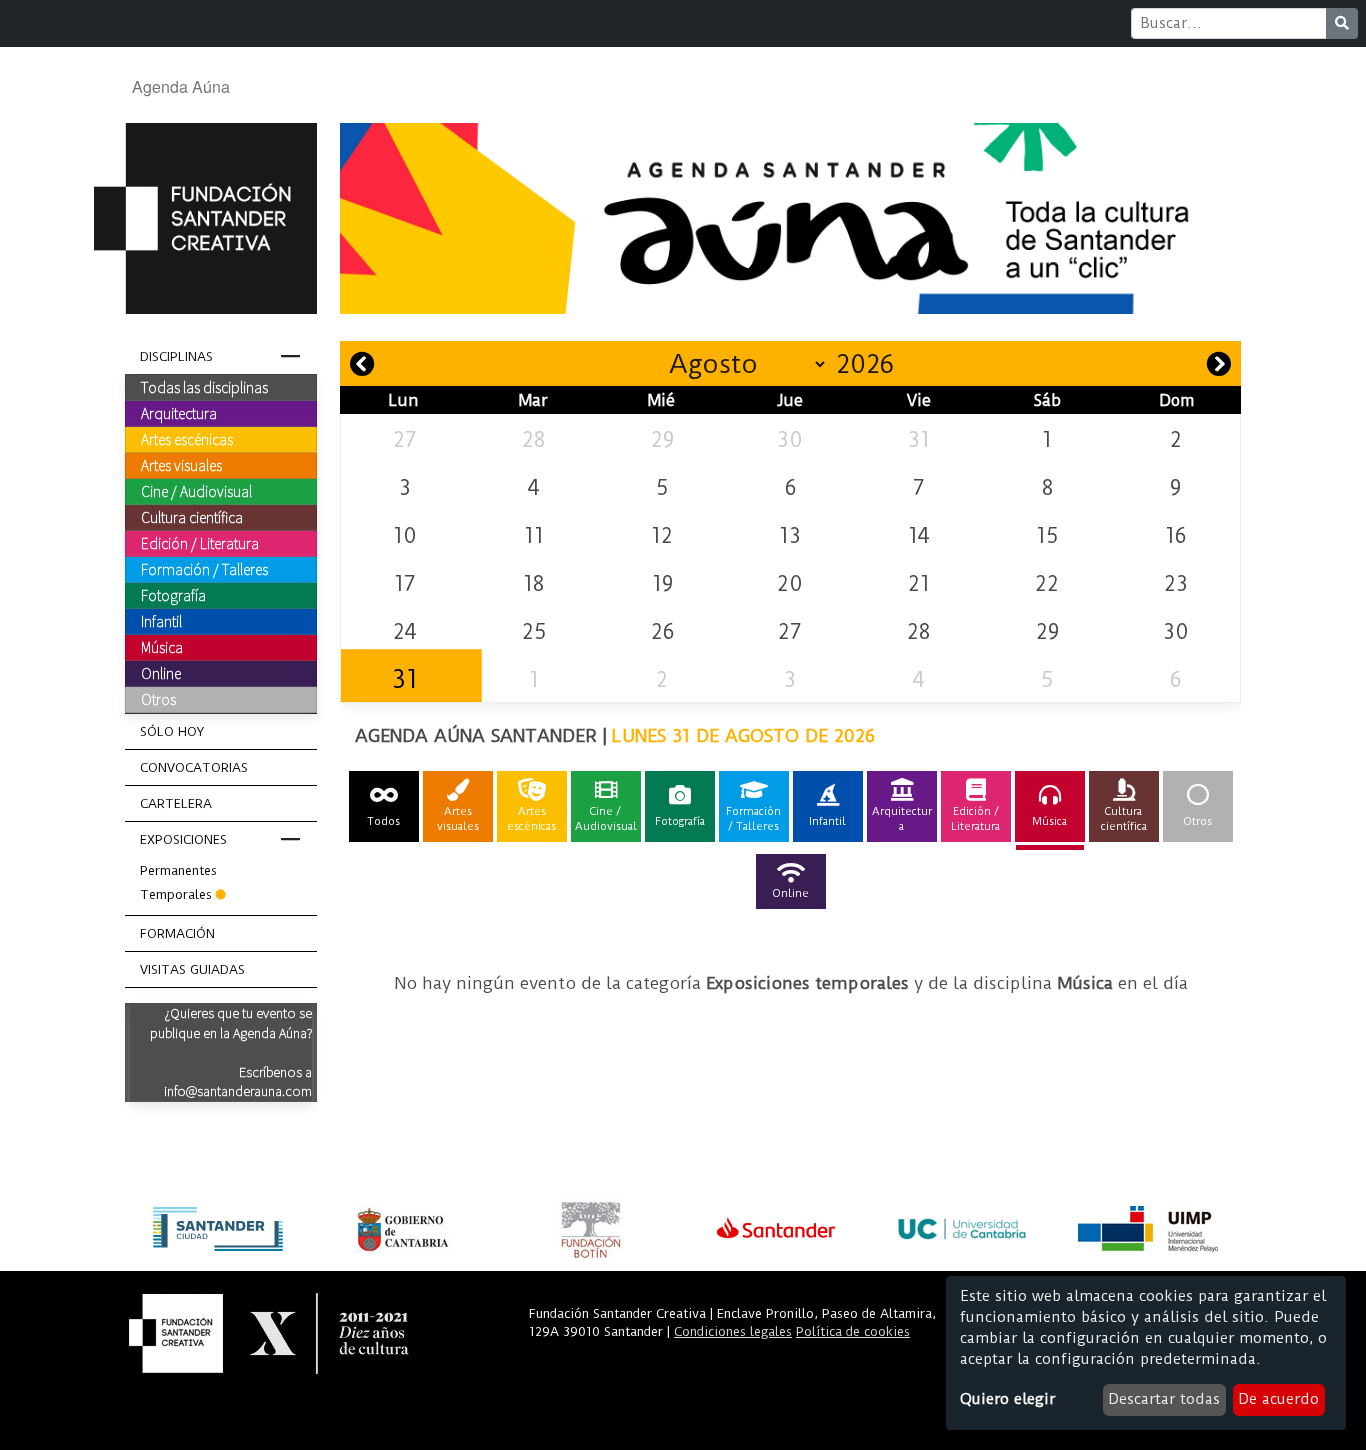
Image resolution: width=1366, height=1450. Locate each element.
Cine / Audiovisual (196, 491)
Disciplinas (176, 356)
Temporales (176, 894)
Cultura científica (192, 517)
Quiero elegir (1007, 1399)
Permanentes (178, 870)
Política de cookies (853, 1331)
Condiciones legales (733, 1331)
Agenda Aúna (181, 86)
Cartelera (176, 803)
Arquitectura (179, 413)
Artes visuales (181, 465)
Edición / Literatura (200, 543)
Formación (177, 933)
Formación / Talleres (204, 569)
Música (162, 647)
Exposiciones (183, 839)
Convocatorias (194, 767)
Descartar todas (1164, 1399)
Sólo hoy (172, 731)
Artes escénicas (187, 439)
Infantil (161, 621)
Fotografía (173, 595)
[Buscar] (1342, 23)
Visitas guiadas (192, 969)
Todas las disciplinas (204, 387)
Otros (158, 699)
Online (161, 673)
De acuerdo (1278, 1399)
